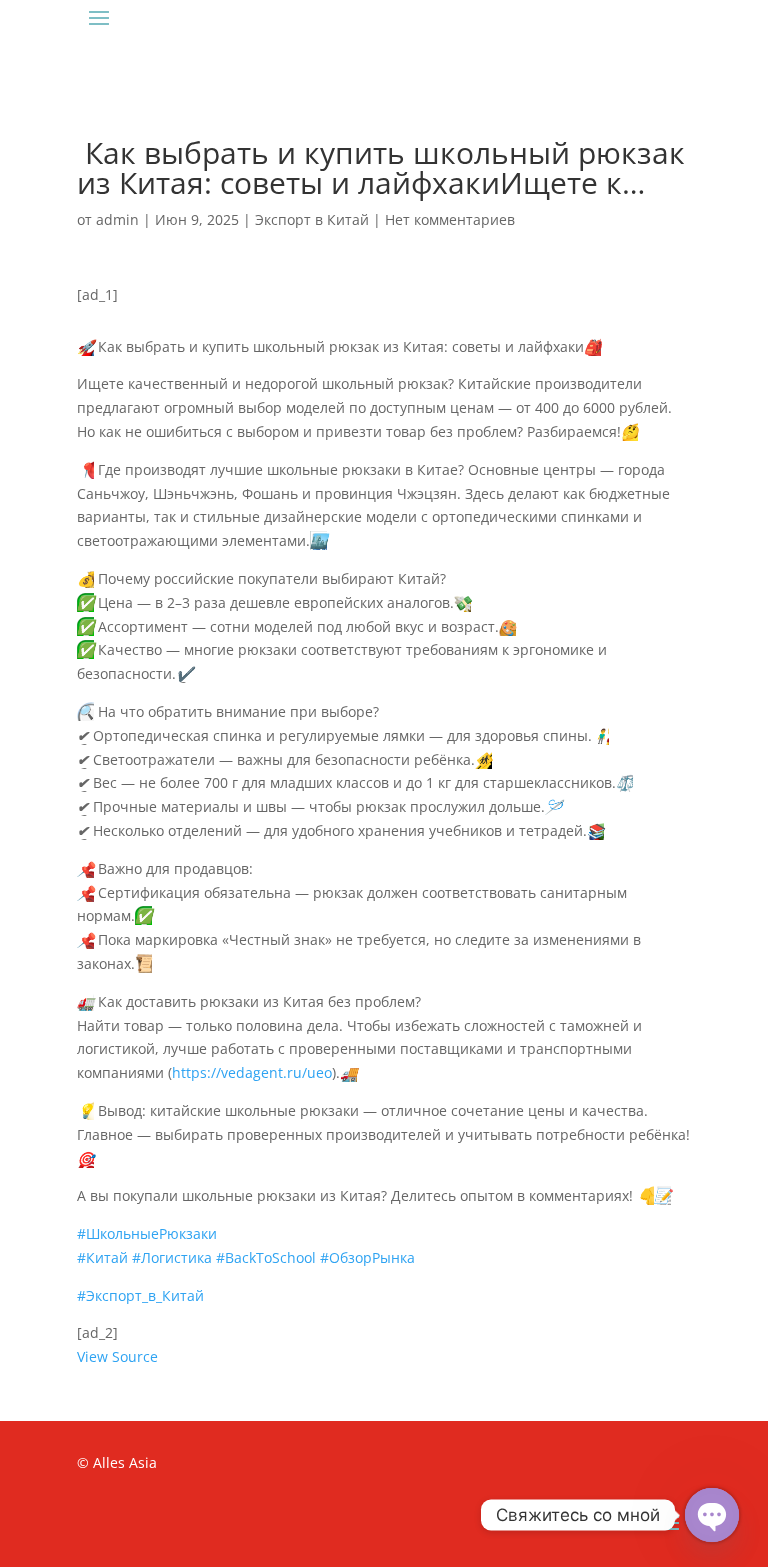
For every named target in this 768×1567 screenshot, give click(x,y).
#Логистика (172, 1257)
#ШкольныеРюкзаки (147, 1233)
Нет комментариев (450, 219)
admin (117, 219)
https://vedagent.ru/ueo (252, 1072)
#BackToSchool (266, 1257)
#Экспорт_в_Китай (140, 1295)
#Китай (102, 1257)
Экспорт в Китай (312, 219)
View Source (117, 1356)
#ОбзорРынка (367, 1257)
